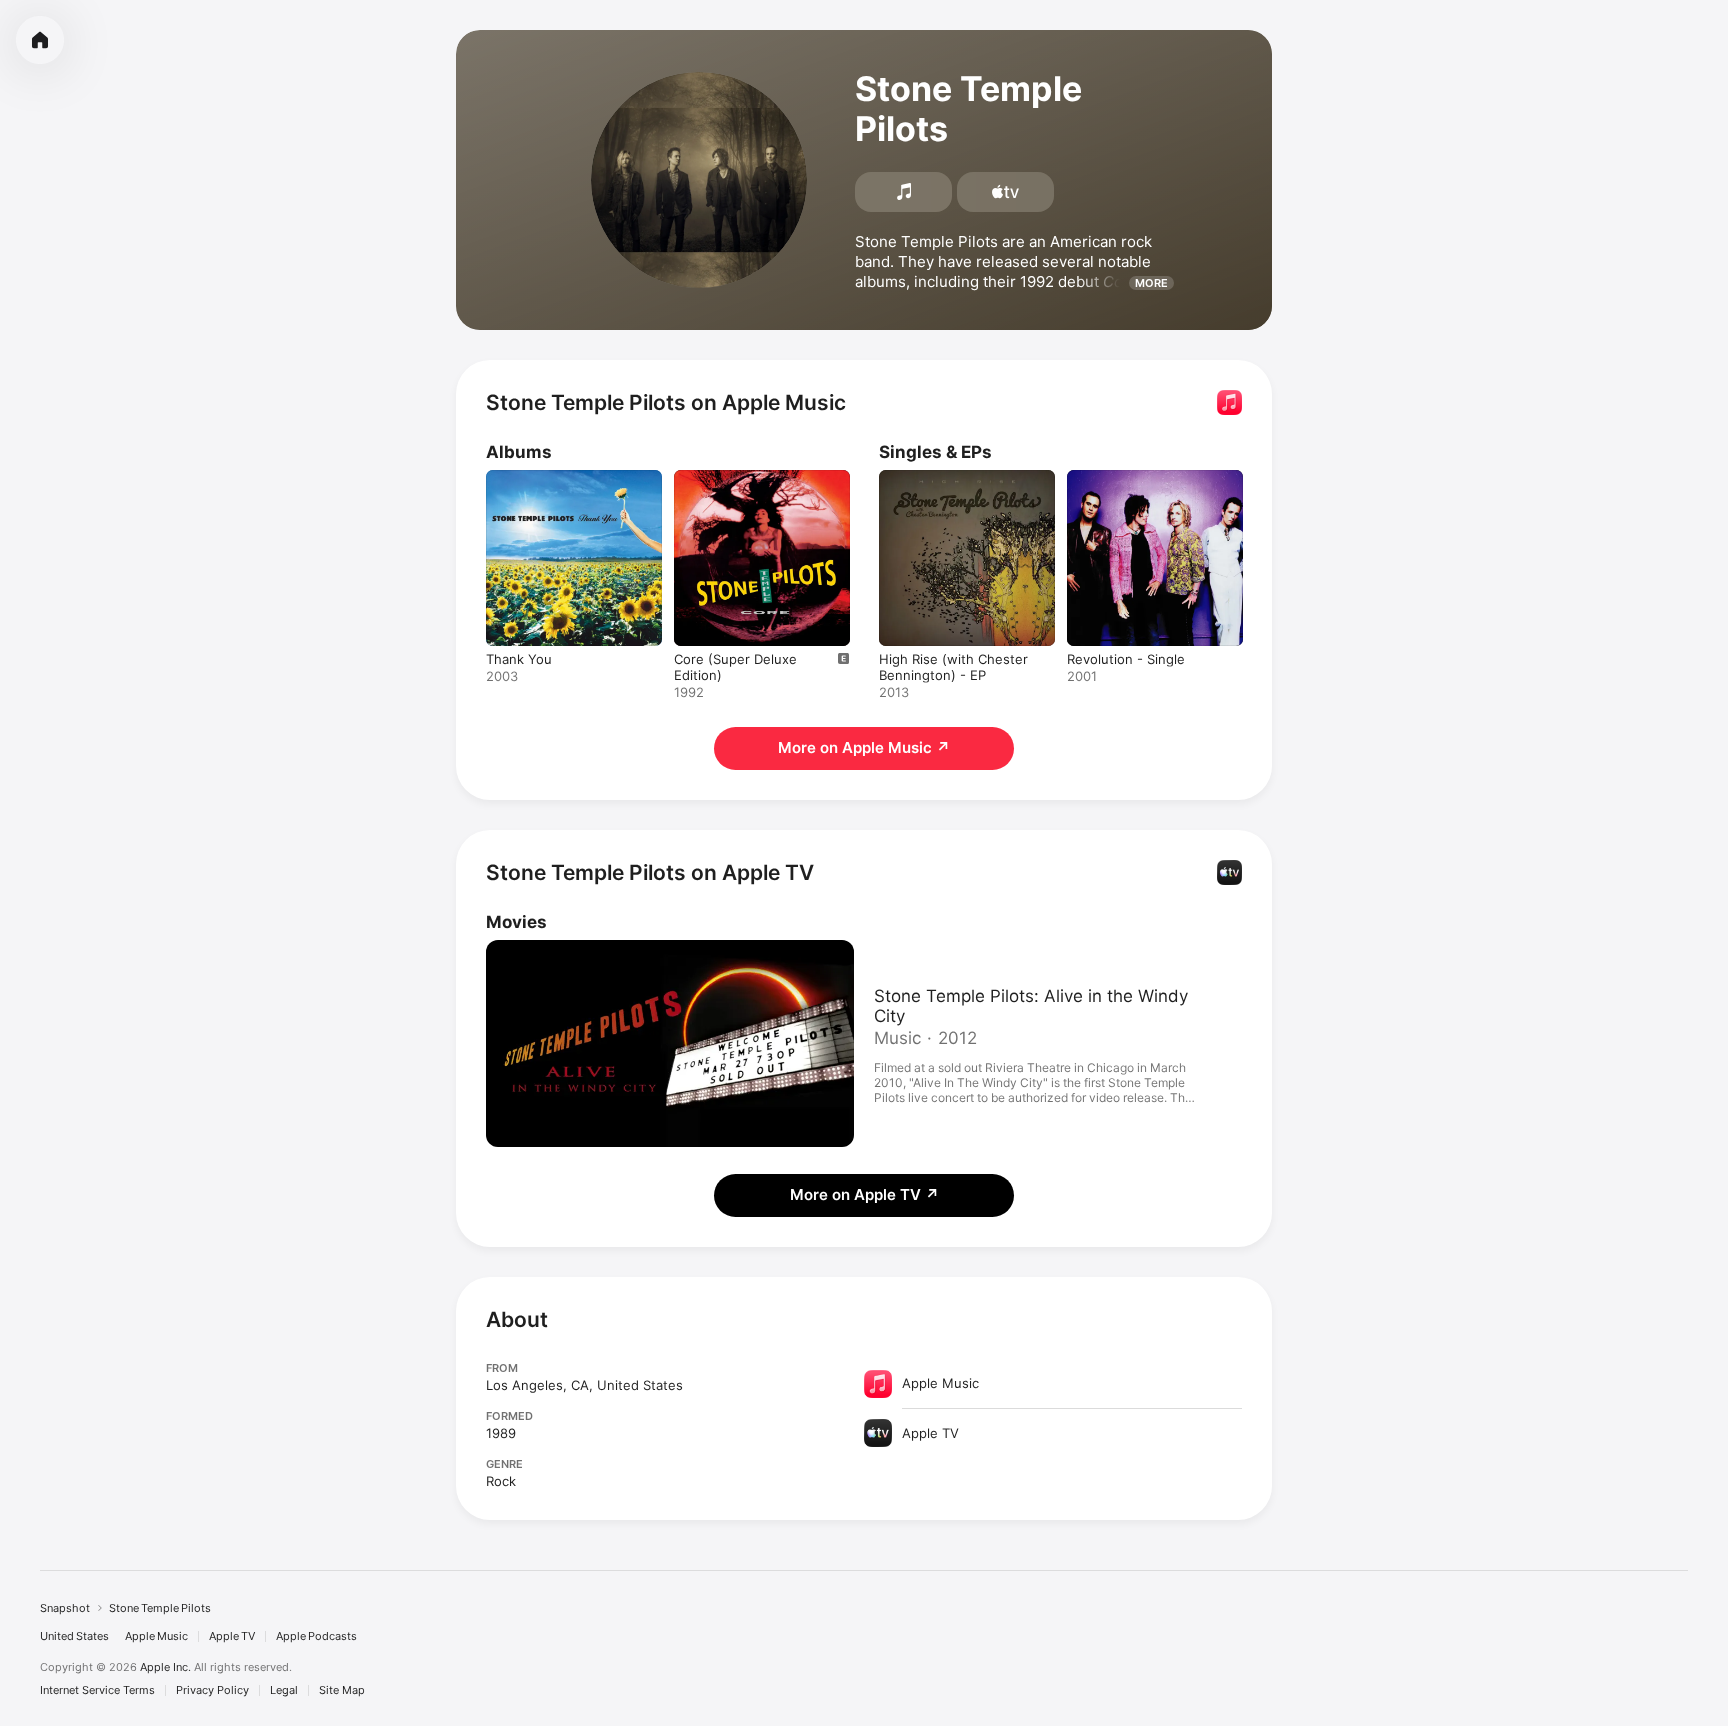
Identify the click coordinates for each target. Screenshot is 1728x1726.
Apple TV (232, 1636)
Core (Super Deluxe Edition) (761, 478)
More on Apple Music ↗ (864, 747)
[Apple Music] (903, 192)
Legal (284, 1690)
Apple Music (156, 1636)
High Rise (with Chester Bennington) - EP (953, 486)
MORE (1151, 283)
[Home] (40, 40)
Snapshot (65, 1608)
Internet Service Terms (97, 1690)
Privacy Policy (212, 1690)
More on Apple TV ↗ (864, 1194)
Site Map (342, 1690)
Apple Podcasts (316, 1636)
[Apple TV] (1005, 192)
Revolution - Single (1126, 478)
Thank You (519, 478)
